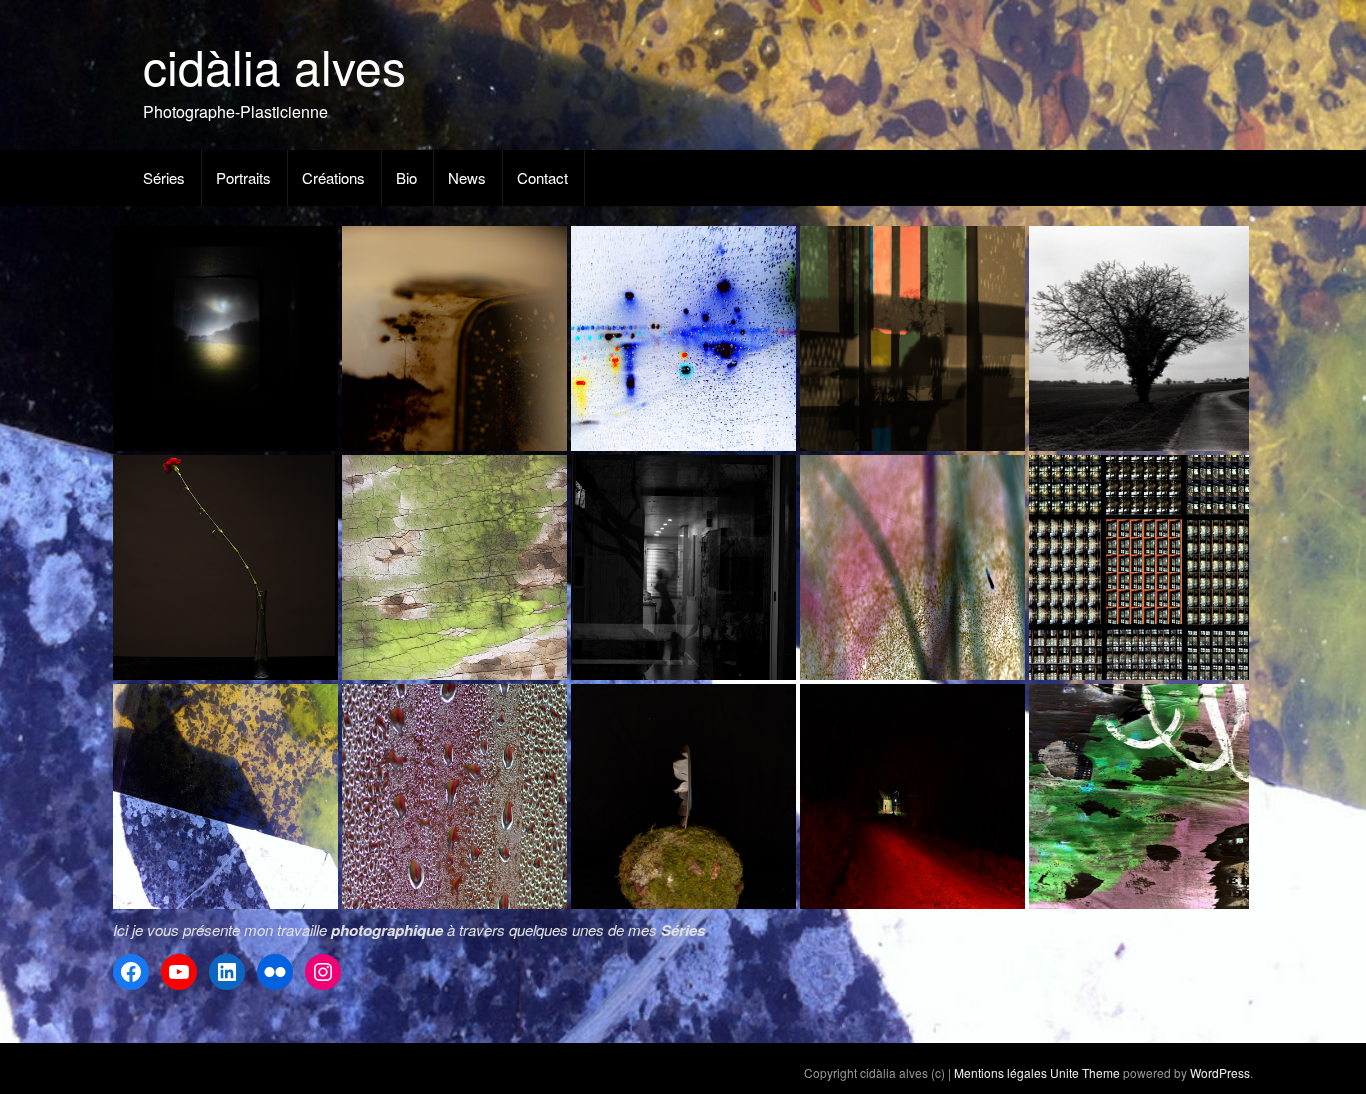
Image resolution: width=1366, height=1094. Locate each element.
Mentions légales (1000, 1072)
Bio (406, 177)
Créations (333, 177)
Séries (164, 177)
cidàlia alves (274, 65)
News (467, 177)
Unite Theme (1085, 1072)
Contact (542, 177)
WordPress (1220, 1072)
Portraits (243, 177)
